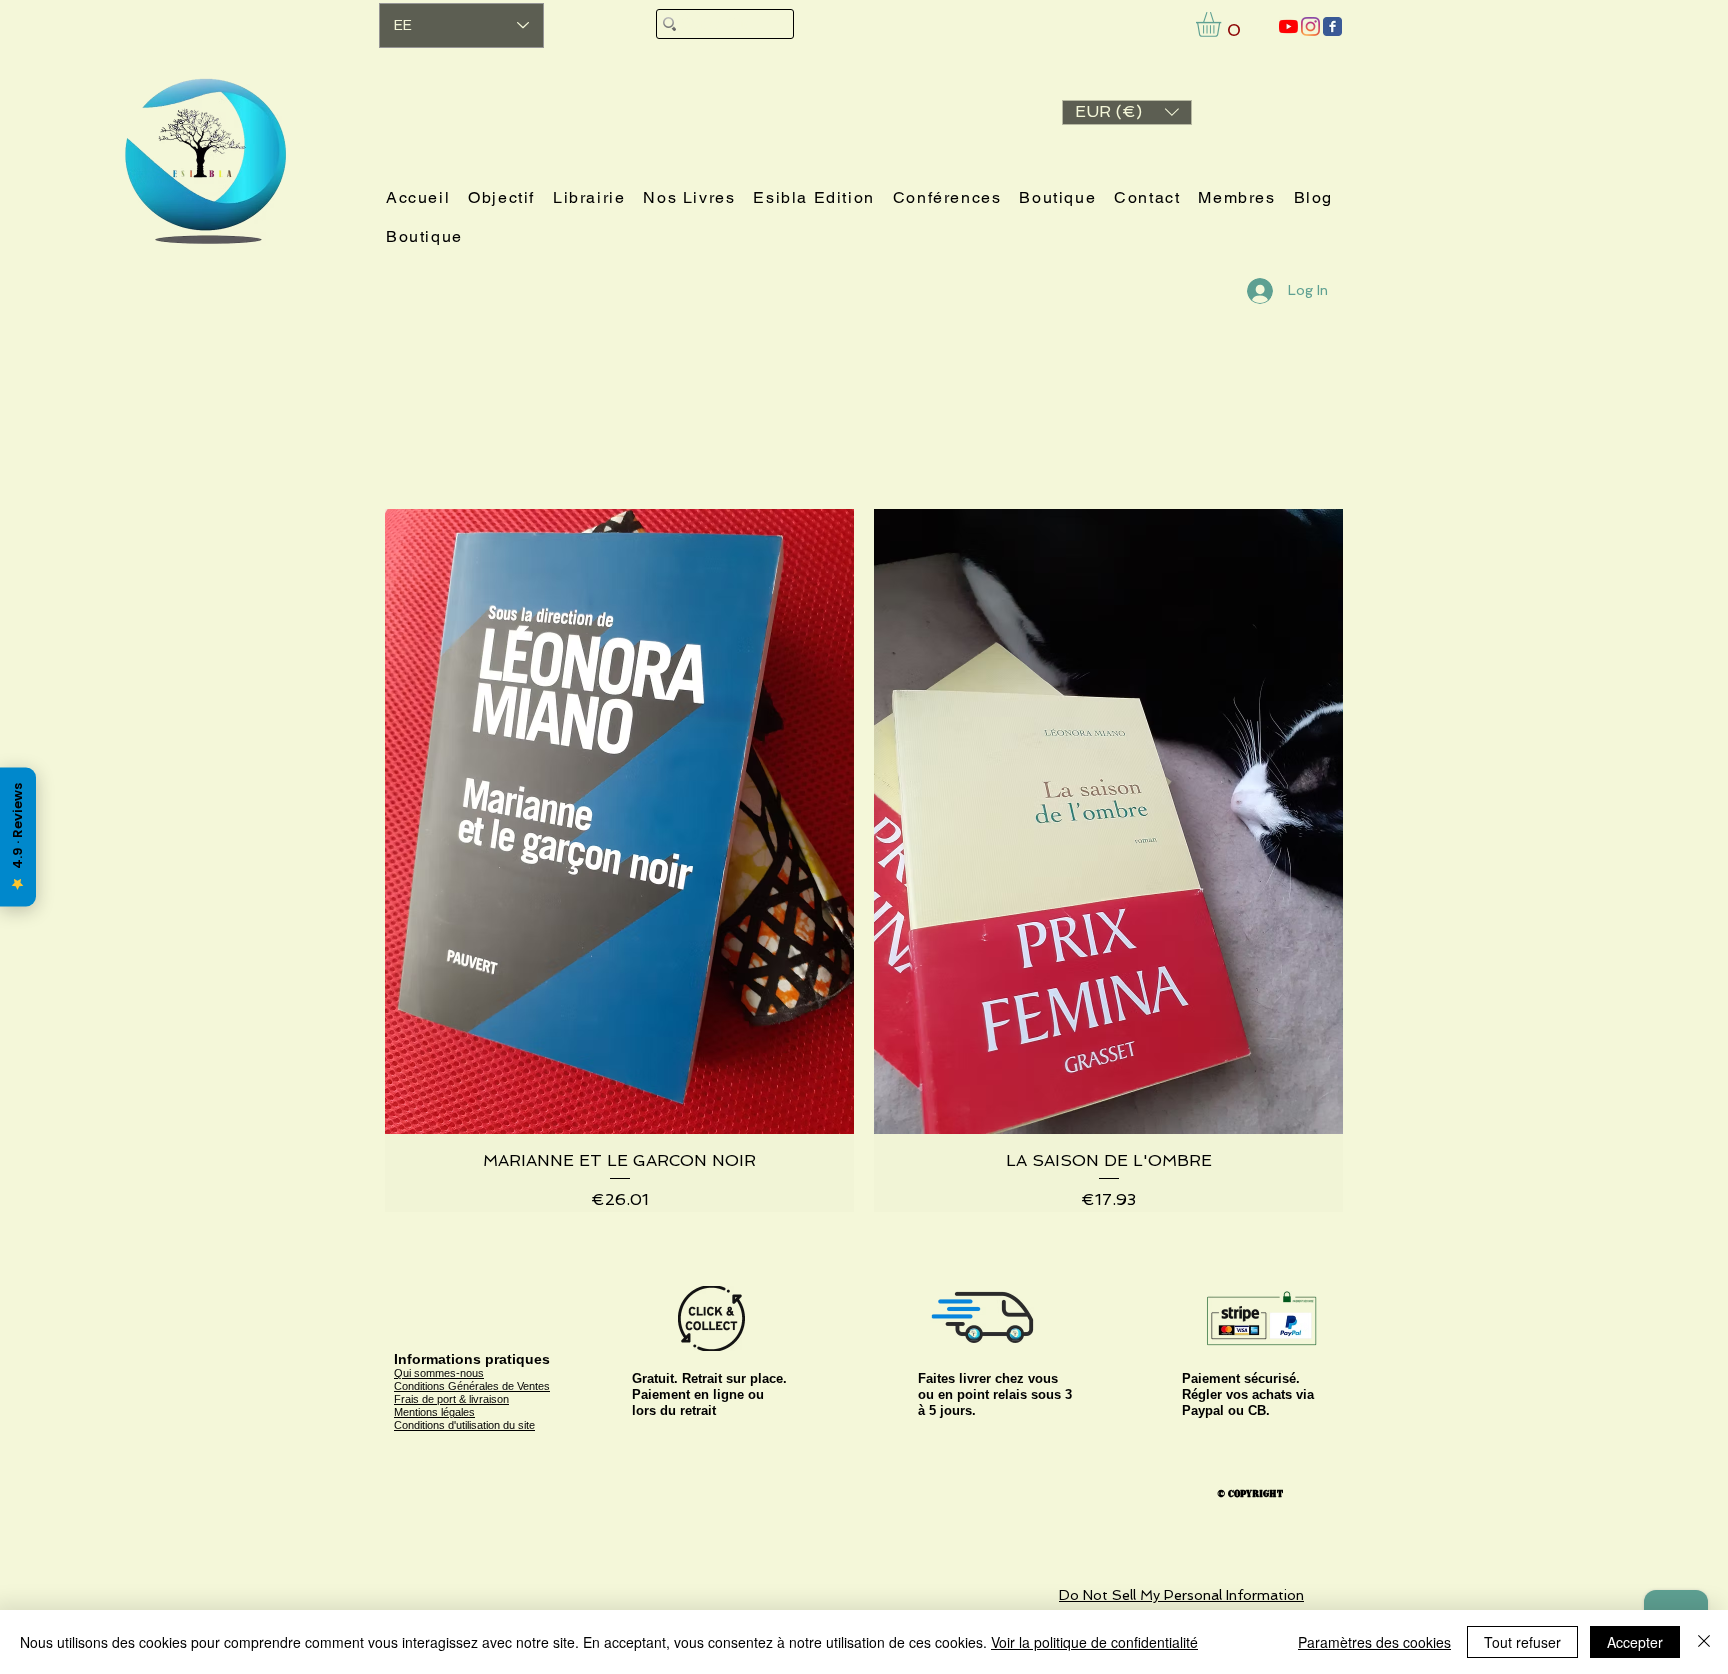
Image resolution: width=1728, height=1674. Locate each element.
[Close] (1704, 1642)
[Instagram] (1310, 26)
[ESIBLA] (1288, 26)
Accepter (1635, 1642)
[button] (1127, 112)
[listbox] (1127, 112)
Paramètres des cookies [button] (1374, 1642)
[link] (1223, 24)
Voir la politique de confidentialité (1094, 1642)
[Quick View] (619, 821)
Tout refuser (1522, 1642)
